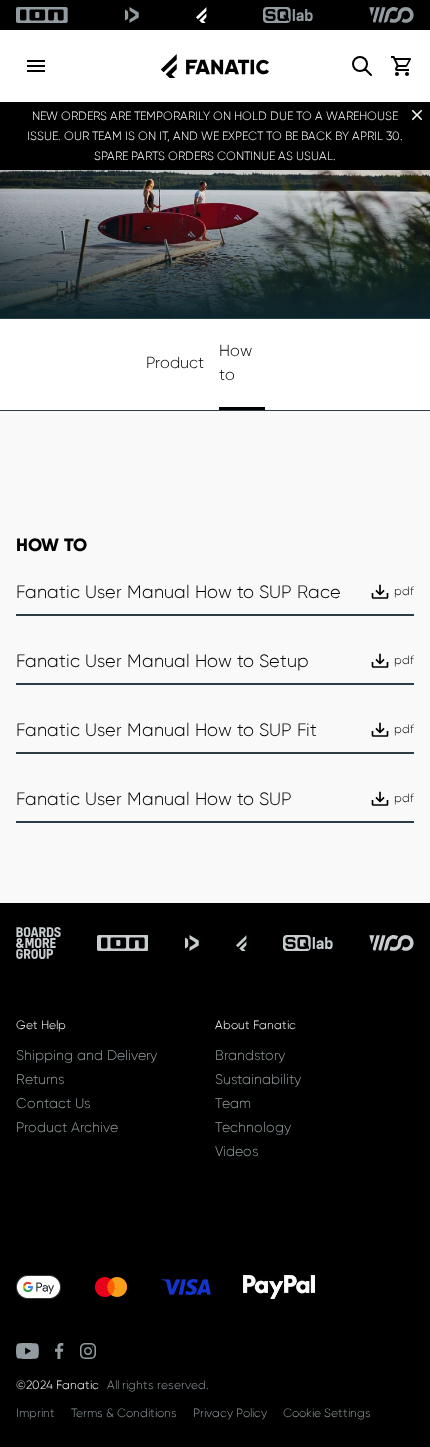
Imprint (35, 1413)
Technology (253, 1127)
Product (169, 362)
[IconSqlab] (288, 15)
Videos (236, 1151)
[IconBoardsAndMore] (38, 943)
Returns (40, 1079)
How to (235, 362)
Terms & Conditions (124, 1413)
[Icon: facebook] (59, 1351)
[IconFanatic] (201, 15)
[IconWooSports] (391, 15)
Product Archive (67, 1127)
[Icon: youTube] (27, 1351)
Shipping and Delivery (86, 1055)
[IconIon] (42, 15)
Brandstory (250, 1055)
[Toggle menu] (36, 66)
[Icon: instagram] (88, 1351)
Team (233, 1103)
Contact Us (53, 1103)
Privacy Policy (230, 1413)
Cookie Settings (327, 1413)
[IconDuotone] (132, 15)
